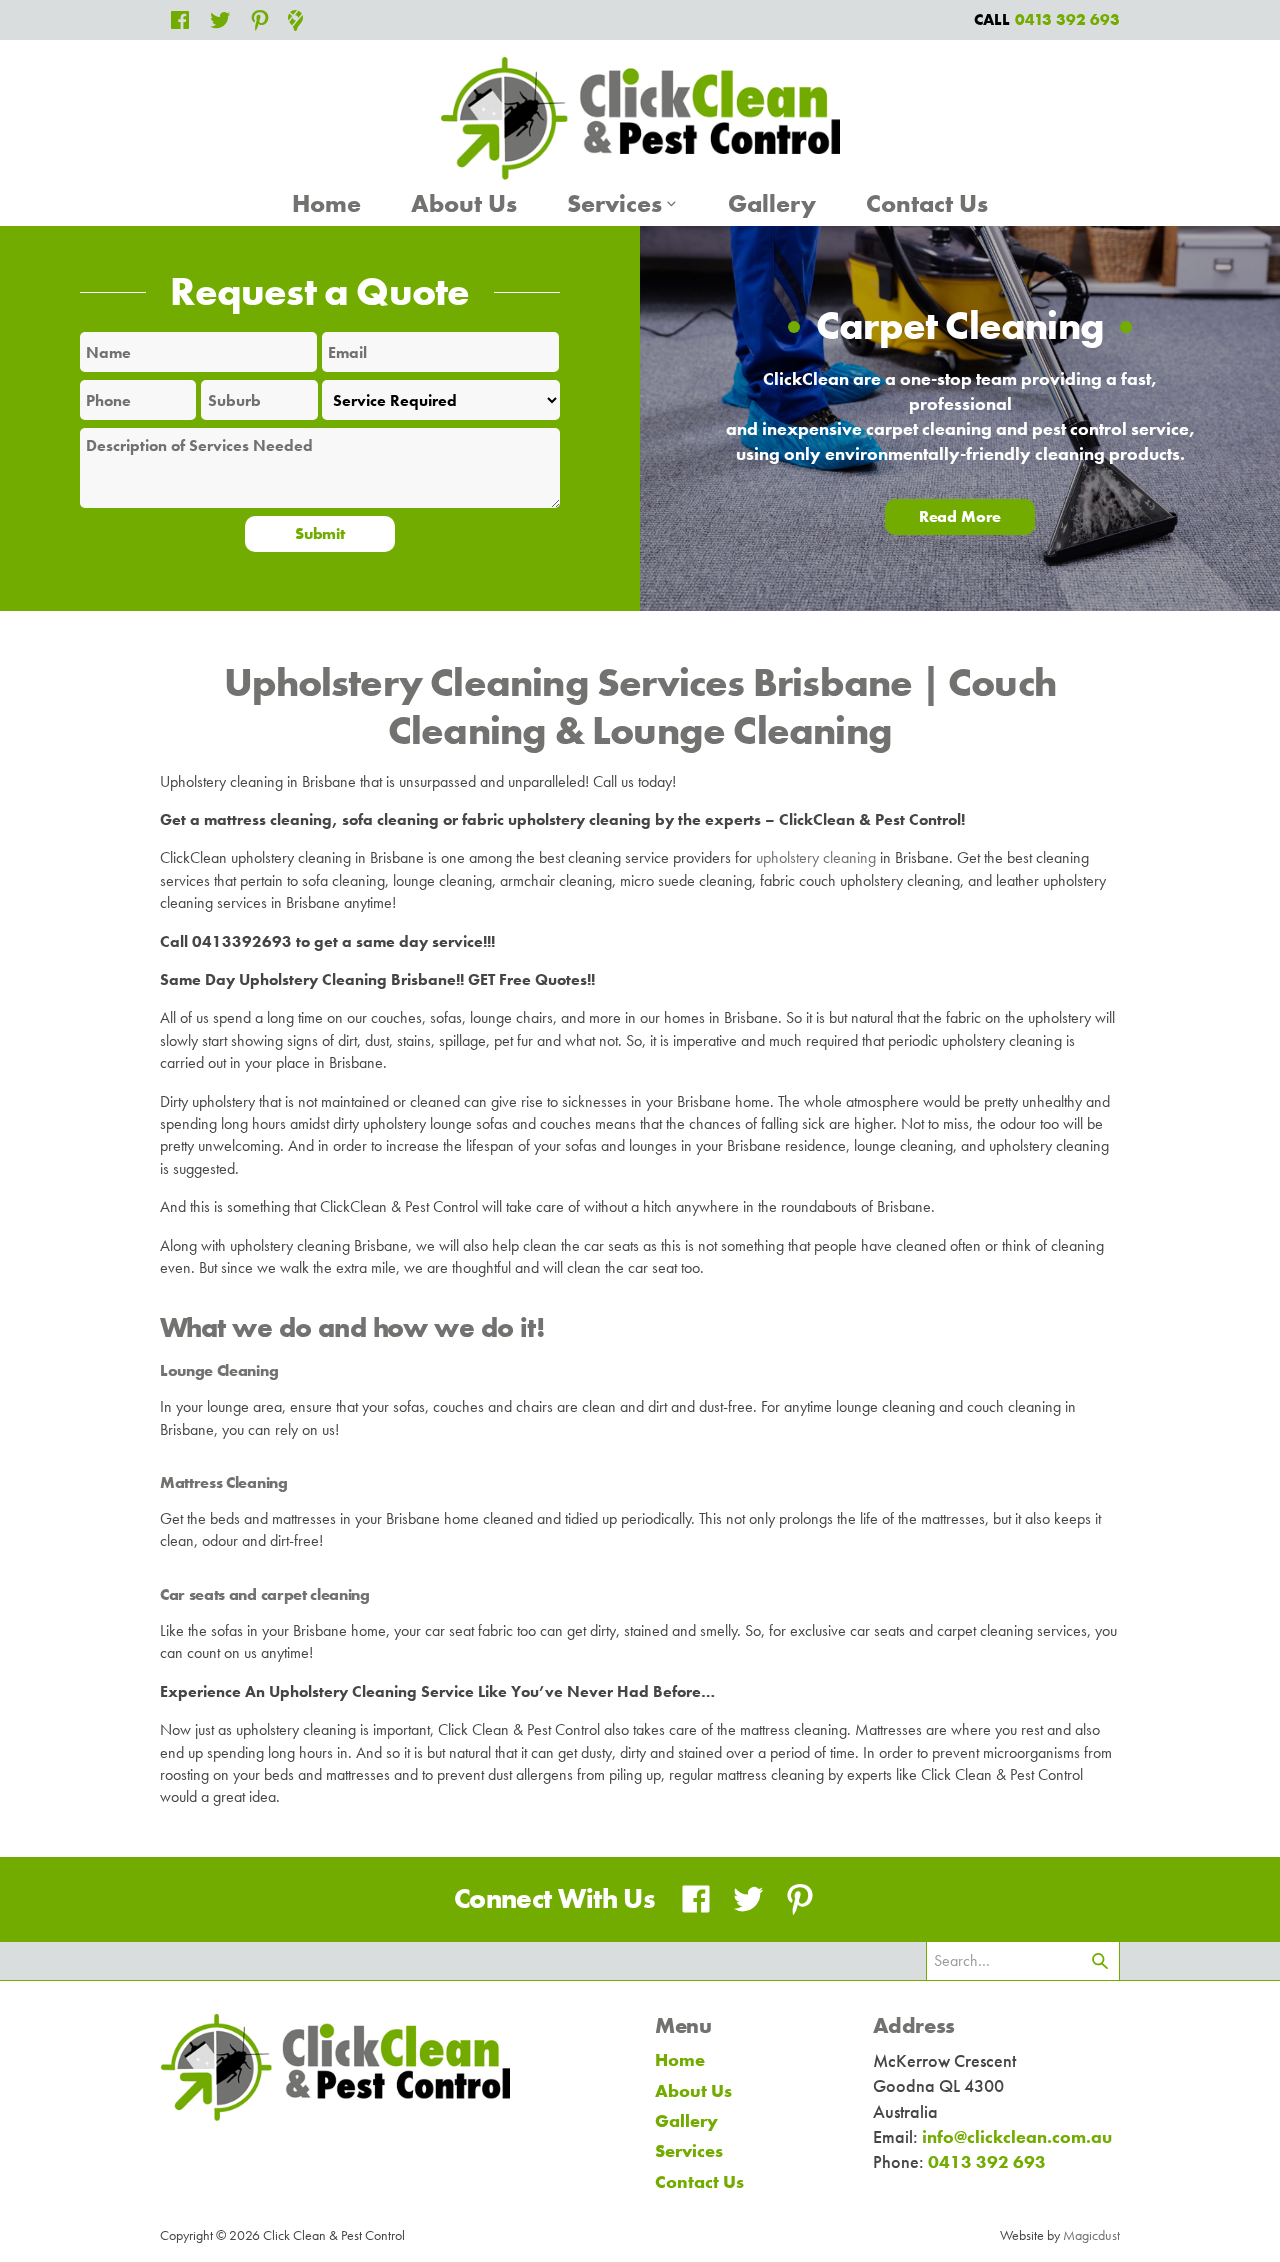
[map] (295, 17)
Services (614, 203)
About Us (464, 203)
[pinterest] (260, 20)
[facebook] (180, 20)
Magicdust (1091, 2235)
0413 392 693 (987, 2161)
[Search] (1100, 1961)
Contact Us (927, 203)
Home (326, 203)
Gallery (772, 203)
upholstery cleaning (816, 857)
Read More (960, 516)
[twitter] (220, 20)
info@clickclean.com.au (1017, 2136)
